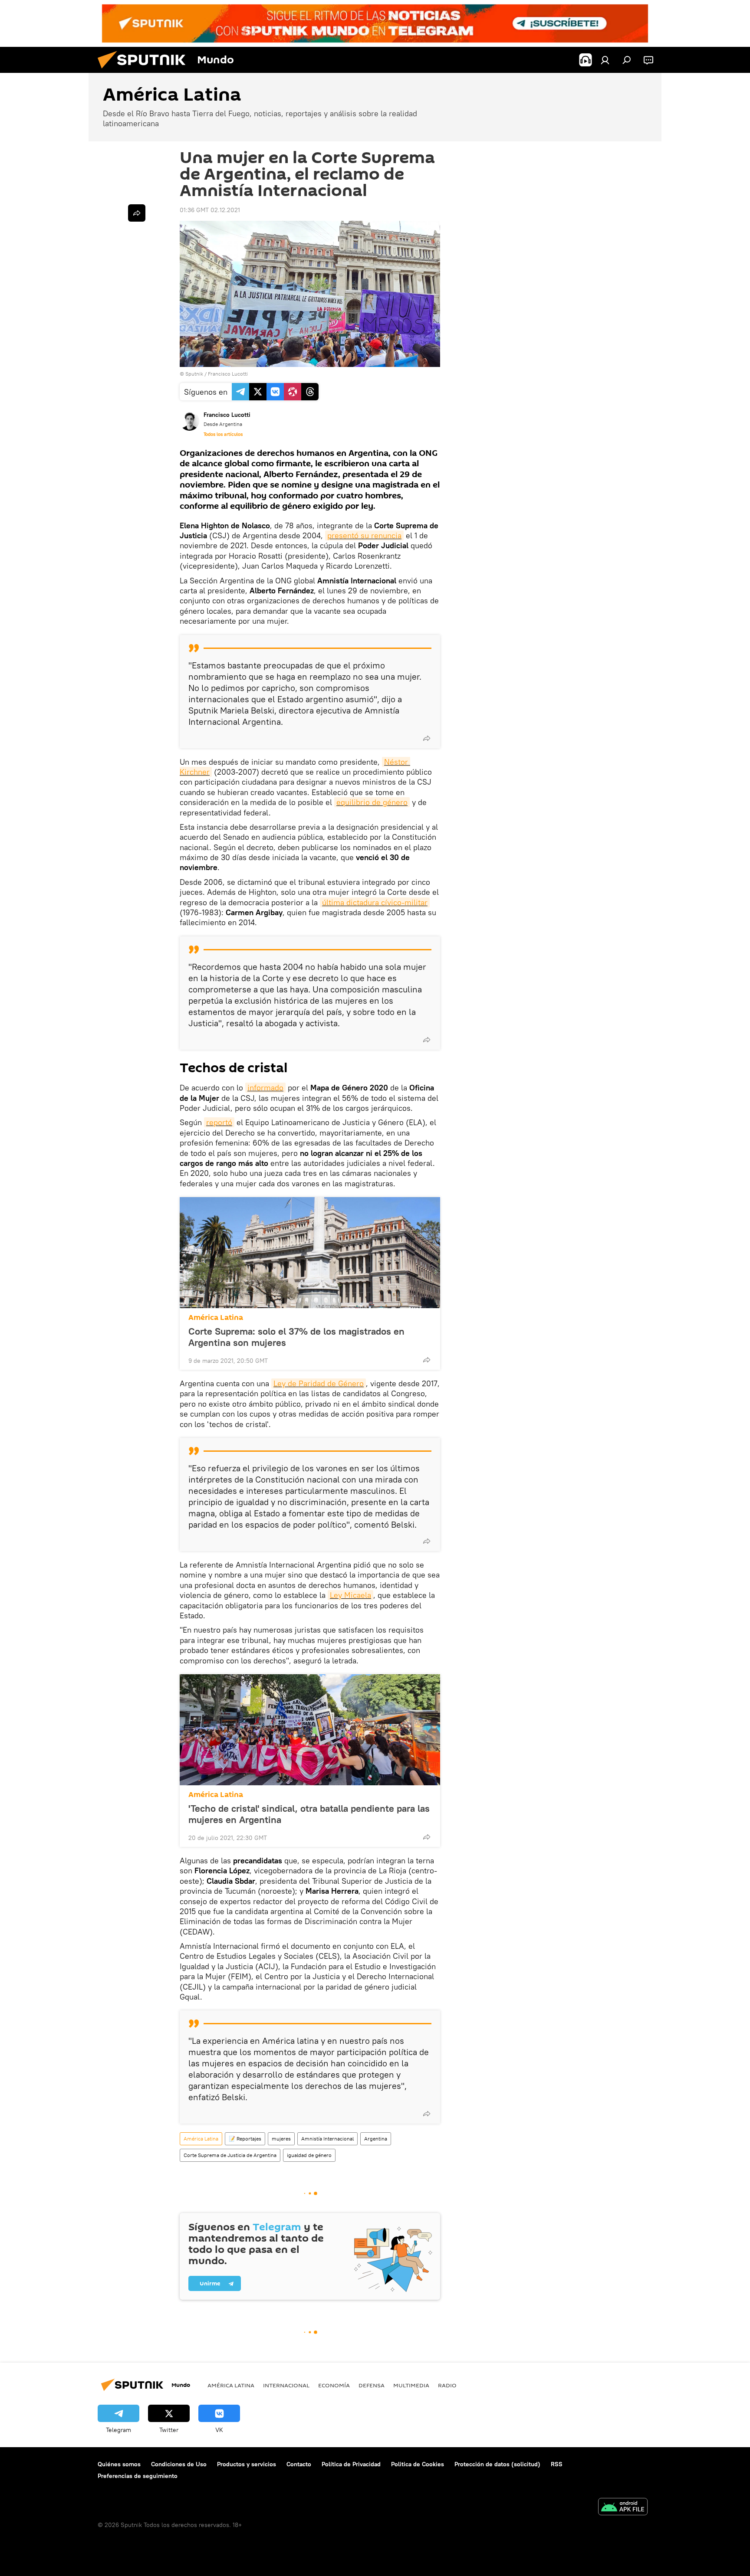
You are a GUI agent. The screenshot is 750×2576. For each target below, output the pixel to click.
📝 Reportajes (245, 2139)
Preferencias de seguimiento (138, 2476)
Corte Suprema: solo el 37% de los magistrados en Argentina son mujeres (296, 1337)
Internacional (286, 2385)
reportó (219, 1122)
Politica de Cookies (418, 2464)
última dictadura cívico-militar (375, 902)
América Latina (216, 1317)
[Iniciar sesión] (605, 60)
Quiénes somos (119, 2464)
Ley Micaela (350, 1595)
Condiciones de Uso (179, 2464)
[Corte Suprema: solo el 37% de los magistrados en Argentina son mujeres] (310, 1253)
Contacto (299, 2464)
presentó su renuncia (364, 535)
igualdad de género (309, 2155)
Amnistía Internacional (327, 2139)
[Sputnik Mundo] (145, 71)
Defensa (372, 2385)
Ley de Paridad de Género (319, 1383)
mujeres (281, 2139)
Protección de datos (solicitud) (497, 2464)
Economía (334, 2385)
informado (265, 1088)
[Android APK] (623, 2508)
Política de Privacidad (351, 2464)
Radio (447, 2385)
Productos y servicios (247, 2464)
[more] (427, 738)
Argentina (376, 2139)
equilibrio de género (372, 802)
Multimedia (411, 2385)
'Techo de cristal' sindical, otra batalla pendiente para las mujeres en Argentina (309, 1814)
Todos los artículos (223, 434)
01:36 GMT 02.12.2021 (210, 210)
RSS (557, 2464)
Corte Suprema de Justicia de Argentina (230, 2155)
